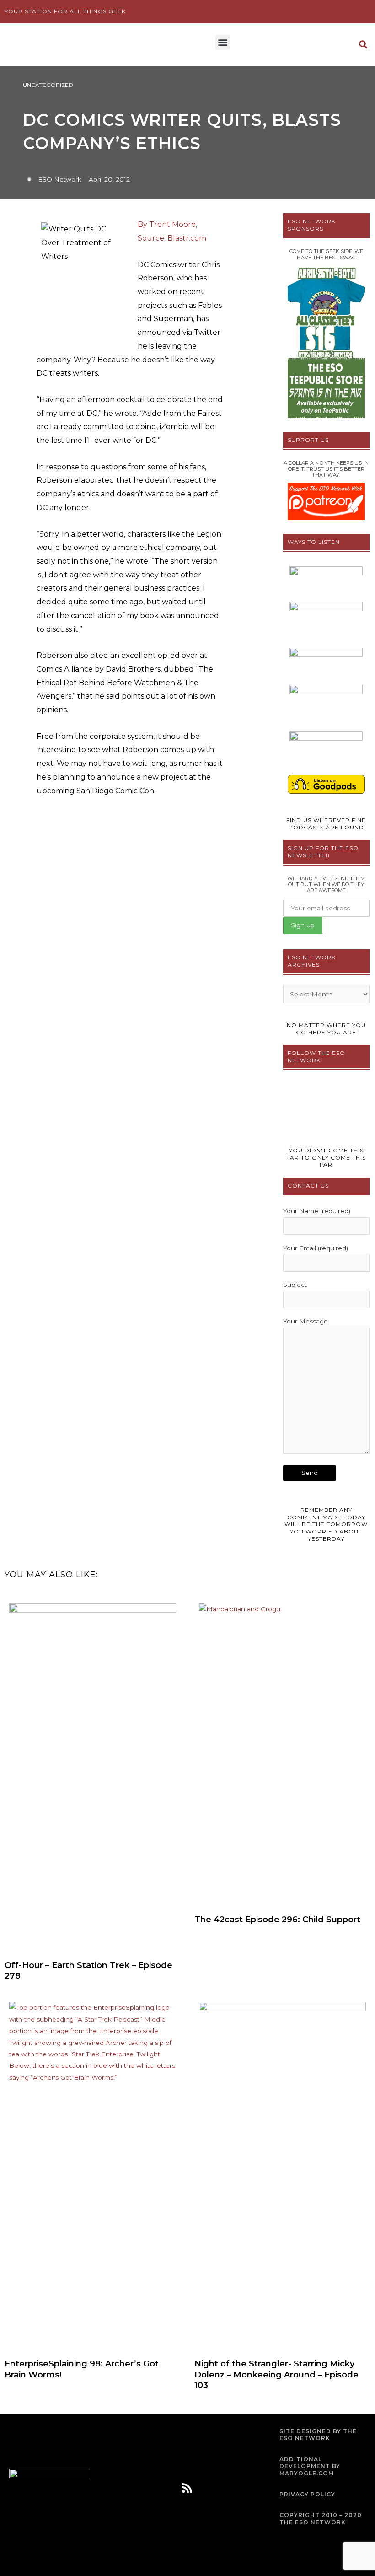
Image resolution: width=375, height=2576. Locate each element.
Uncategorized (48, 85)
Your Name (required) (317, 1211)
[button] (223, 42)
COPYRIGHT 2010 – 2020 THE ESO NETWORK (321, 2519)
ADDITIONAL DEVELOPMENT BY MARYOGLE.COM (310, 2466)
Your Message (305, 1321)
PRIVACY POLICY (307, 2494)
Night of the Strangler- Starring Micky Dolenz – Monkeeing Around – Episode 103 (276, 2374)
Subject (295, 1285)
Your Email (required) (316, 1248)
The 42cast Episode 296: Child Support (277, 1920)
